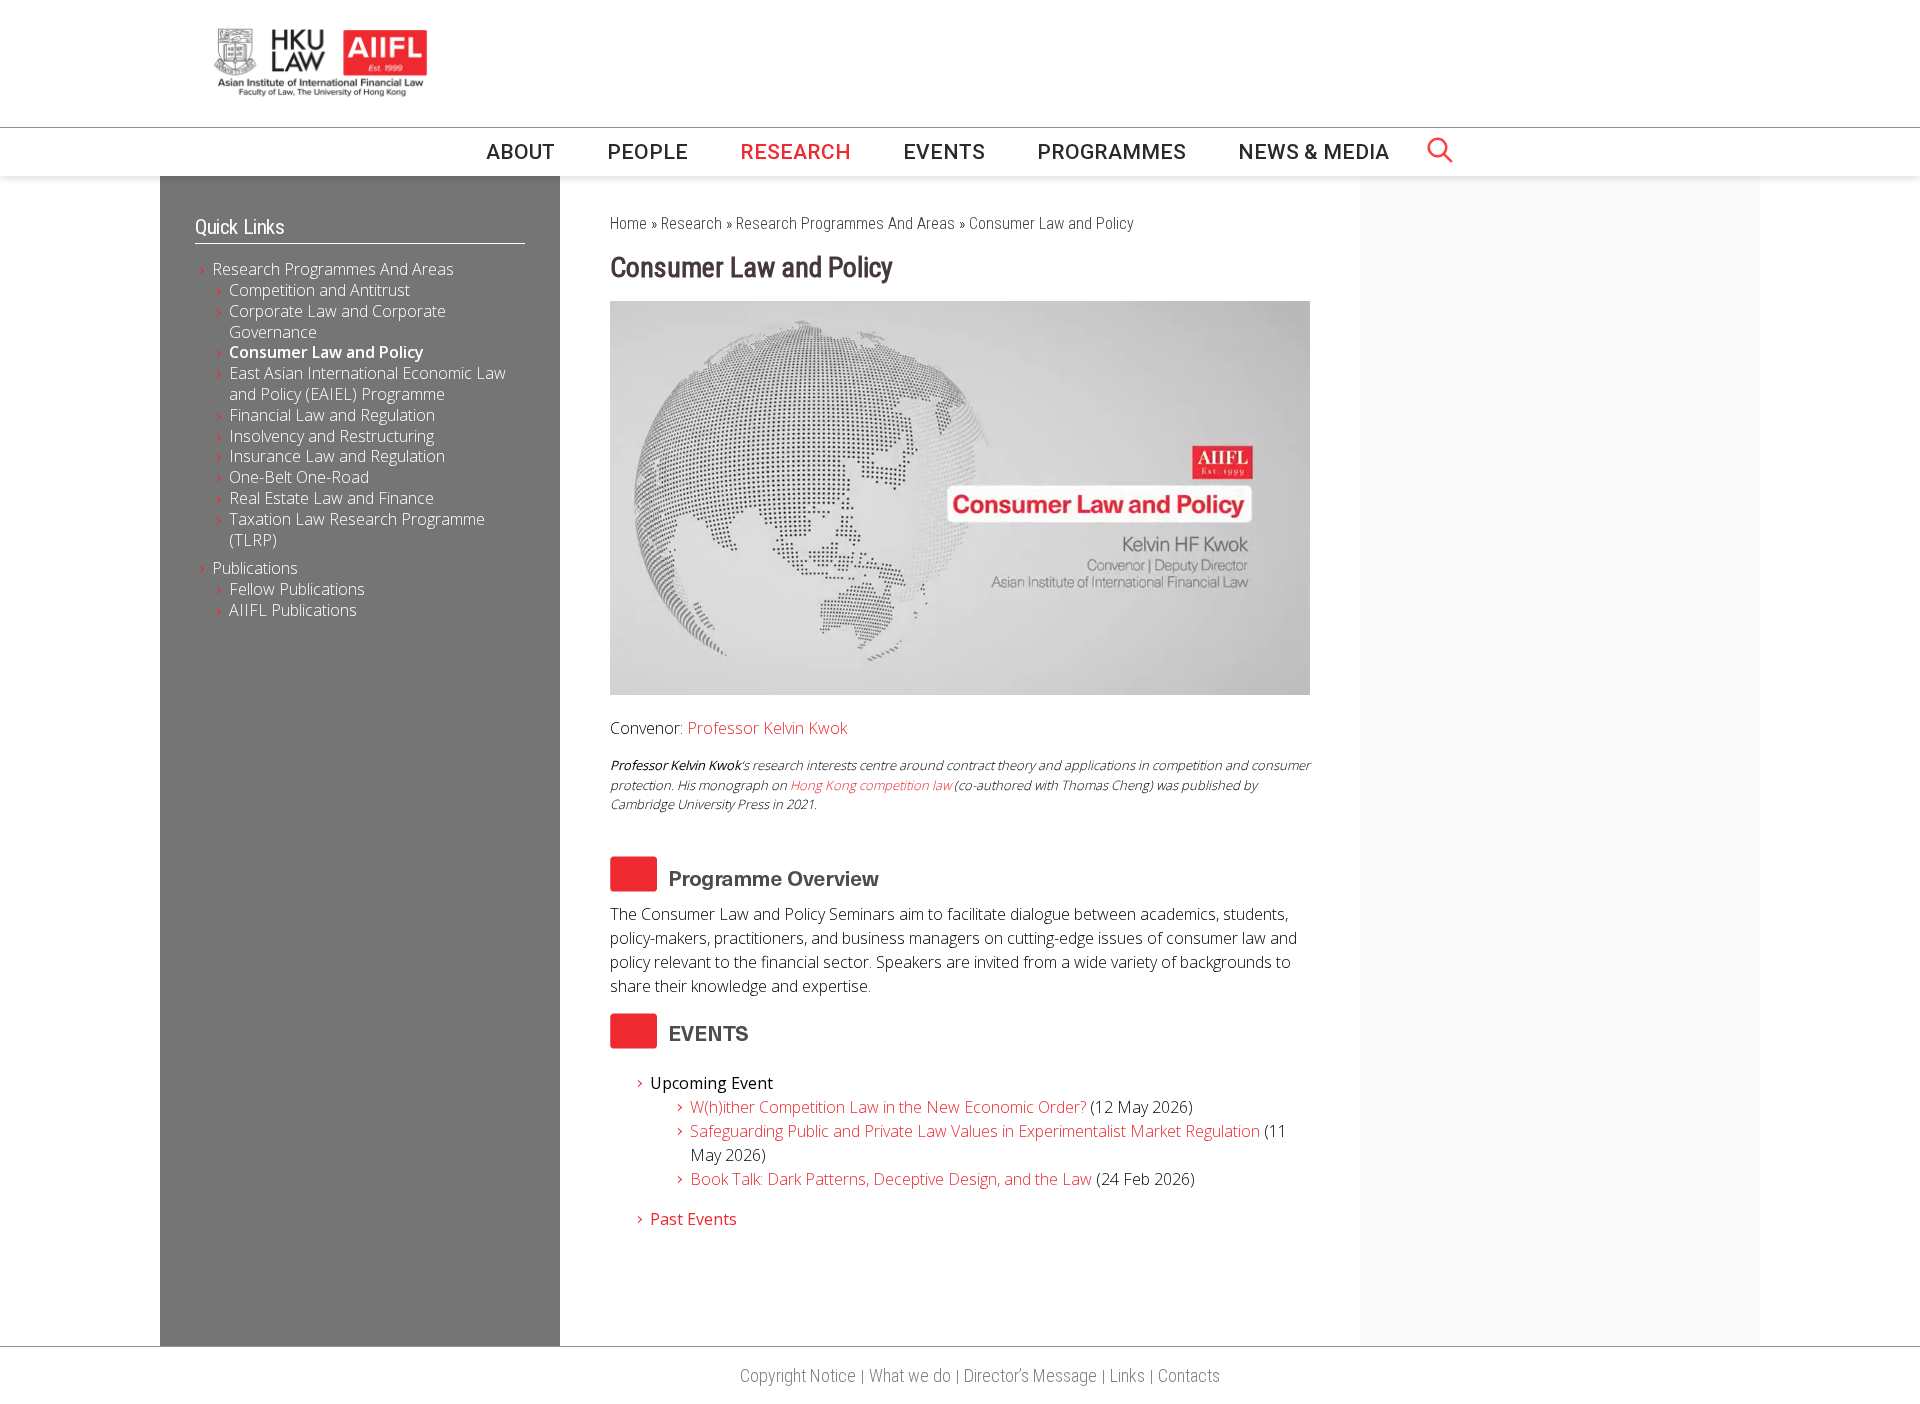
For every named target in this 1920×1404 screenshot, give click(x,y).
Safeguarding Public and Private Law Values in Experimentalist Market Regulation (977, 1131)
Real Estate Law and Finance (331, 498)
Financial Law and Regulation (332, 415)
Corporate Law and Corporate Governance (337, 321)
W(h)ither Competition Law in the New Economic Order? (890, 1107)
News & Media (1313, 152)
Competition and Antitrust (319, 290)
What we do (910, 1375)
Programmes (1111, 152)
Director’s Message (1030, 1375)
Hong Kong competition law (870, 785)
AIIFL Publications (293, 610)
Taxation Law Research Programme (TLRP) (357, 529)
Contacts (1189, 1375)
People (647, 152)
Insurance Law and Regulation (337, 456)
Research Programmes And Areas (333, 269)
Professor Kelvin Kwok (767, 728)
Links (1127, 1375)
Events (944, 152)
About (520, 152)
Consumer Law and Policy (326, 352)
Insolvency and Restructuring (331, 436)
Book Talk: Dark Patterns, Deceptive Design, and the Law (891, 1179)
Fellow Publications (297, 589)
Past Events (693, 1219)
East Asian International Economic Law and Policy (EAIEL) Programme (367, 383)
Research (795, 152)
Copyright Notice (798, 1375)
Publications (255, 568)
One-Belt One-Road (299, 477)
